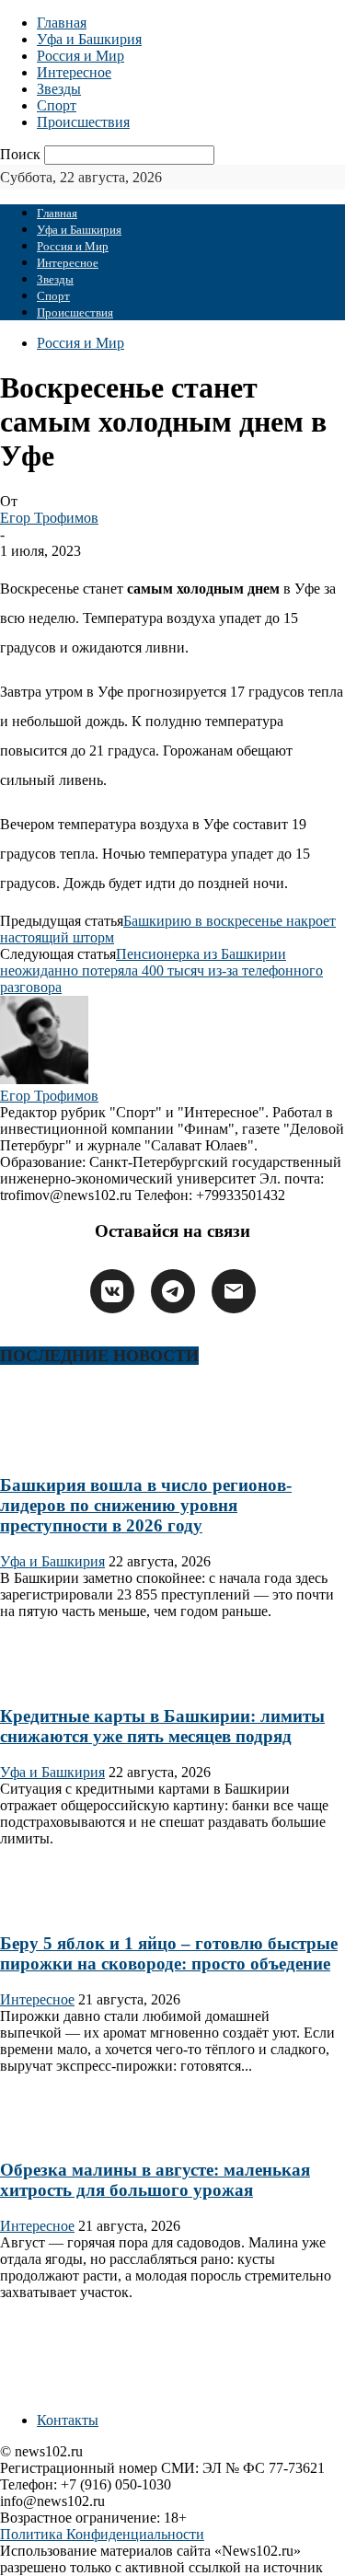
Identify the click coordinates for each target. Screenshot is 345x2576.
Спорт (57, 105)
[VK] (112, 1291)
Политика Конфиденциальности (102, 2534)
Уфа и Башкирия (89, 39)
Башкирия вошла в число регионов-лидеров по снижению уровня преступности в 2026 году (146, 1505)
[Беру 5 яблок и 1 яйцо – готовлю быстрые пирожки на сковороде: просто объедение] (59, 1907)
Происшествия (83, 122)
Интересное (74, 72)
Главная (62, 23)
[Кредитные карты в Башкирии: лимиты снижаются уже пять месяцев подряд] (59, 1681)
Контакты (68, 2420)
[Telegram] (173, 1291)
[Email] (234, 1291)
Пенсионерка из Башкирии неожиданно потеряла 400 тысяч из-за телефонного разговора (161, 970)
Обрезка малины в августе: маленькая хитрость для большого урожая (155, 2180)
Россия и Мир (80, 56)
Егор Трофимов (49, 518)
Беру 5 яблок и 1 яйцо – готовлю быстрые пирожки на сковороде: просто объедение (169, 1953)
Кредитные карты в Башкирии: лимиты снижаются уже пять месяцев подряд (162, 1726)
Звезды (59, 89)
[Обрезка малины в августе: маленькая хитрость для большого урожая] (59, 2135)
